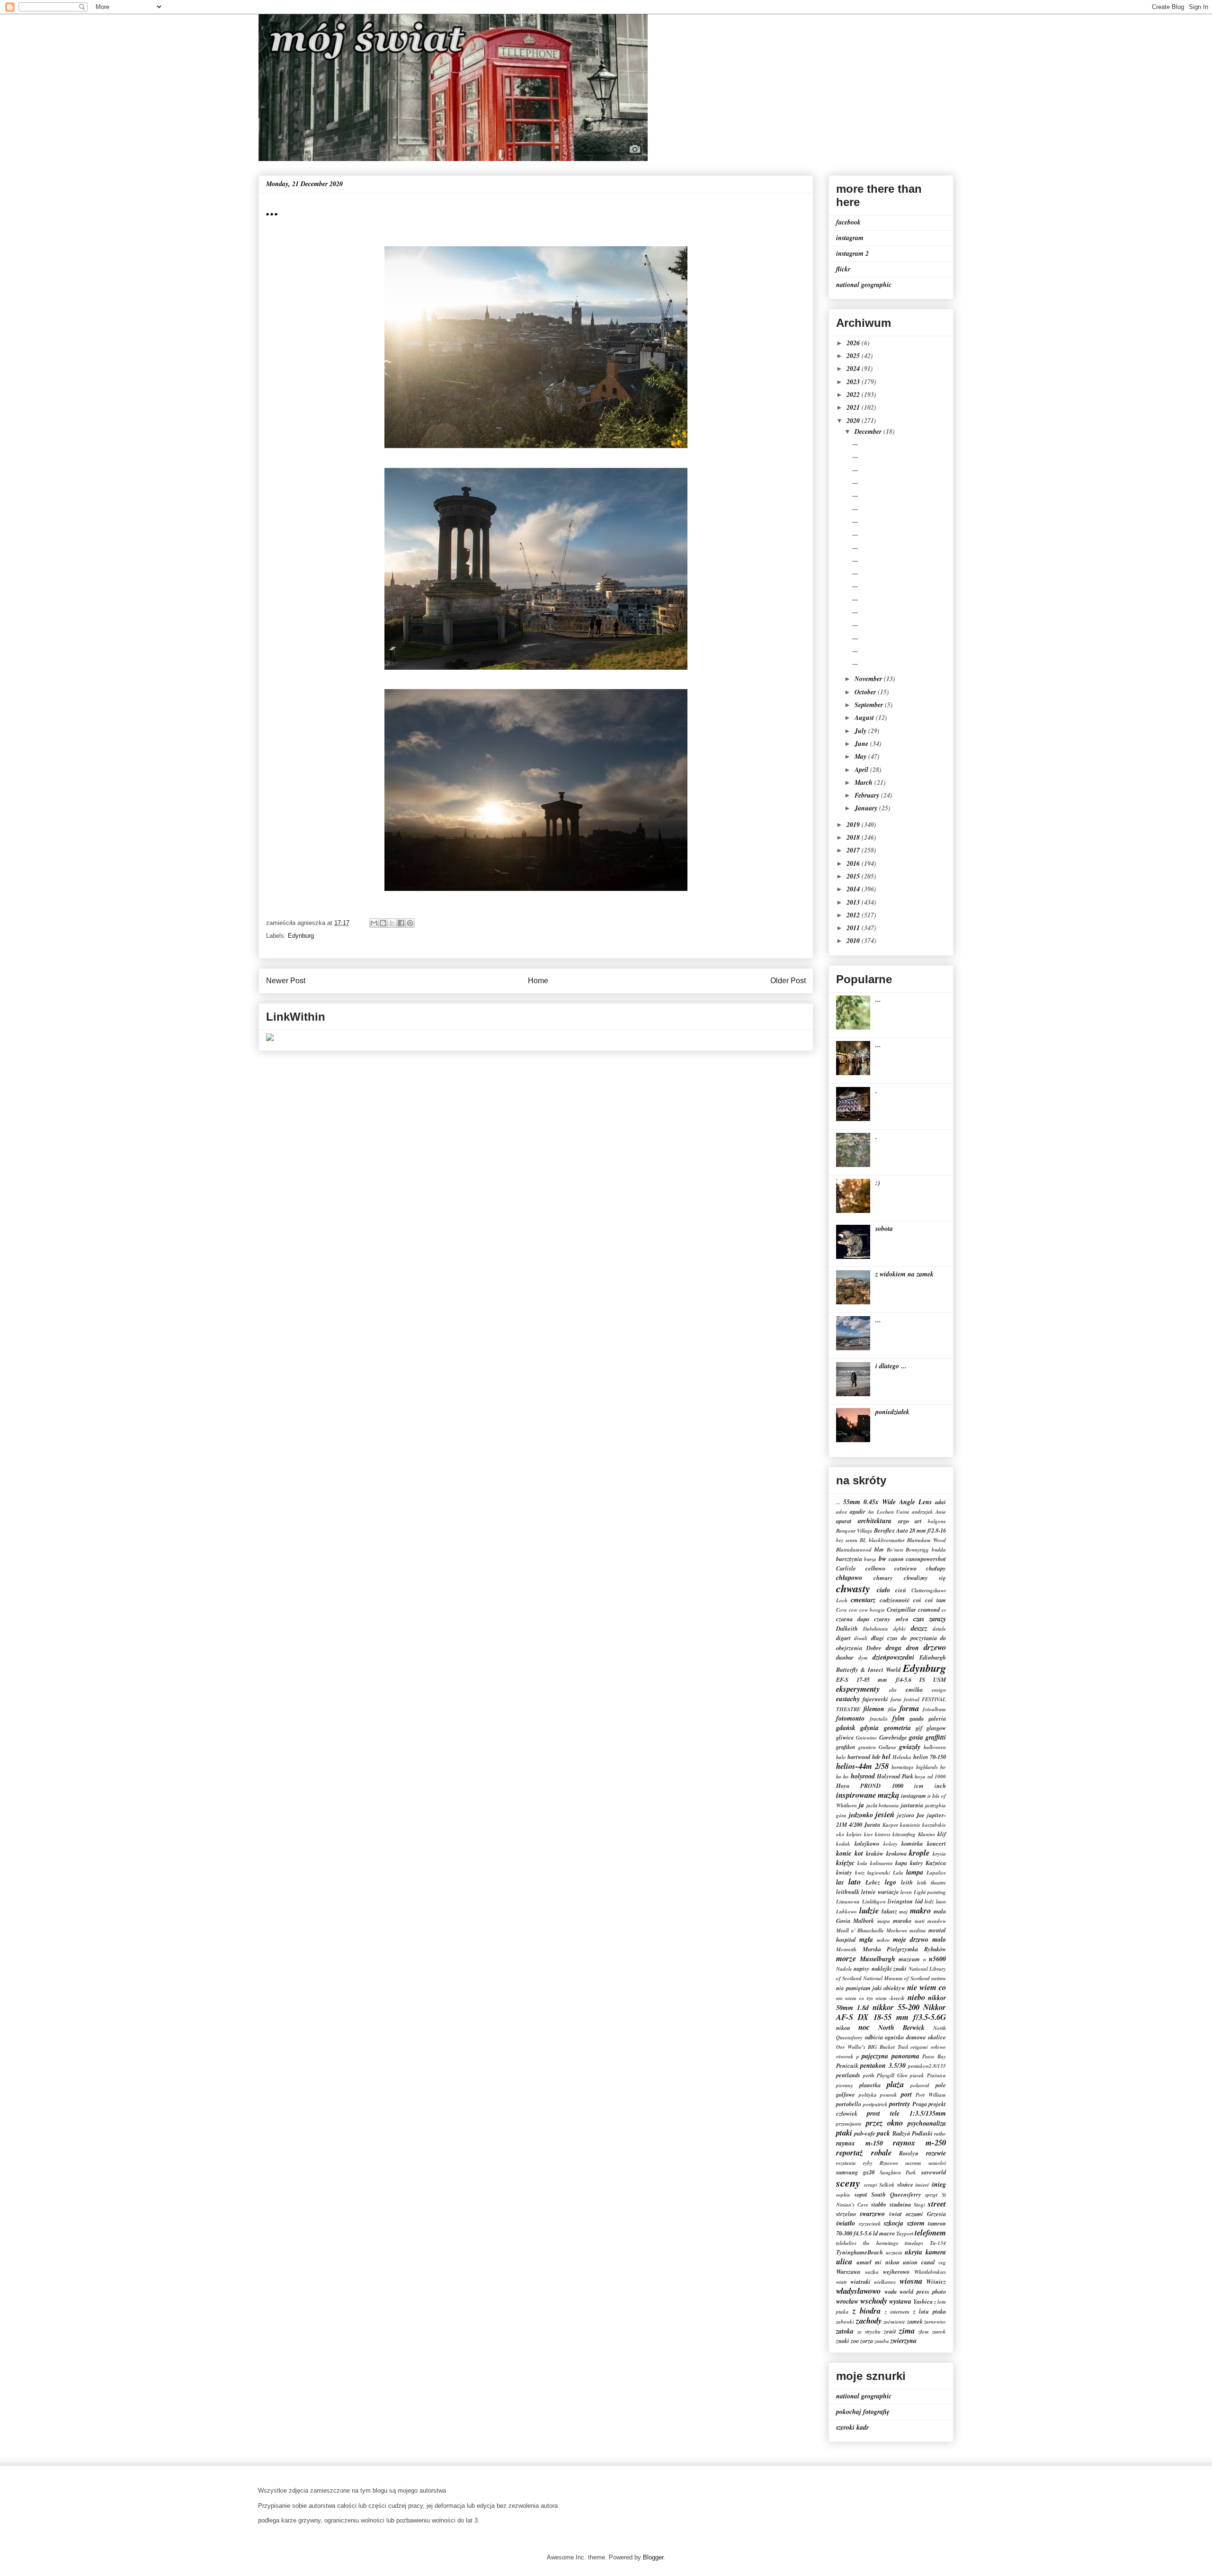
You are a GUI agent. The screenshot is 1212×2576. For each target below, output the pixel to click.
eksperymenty (858, 1689)
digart (843, 1638)
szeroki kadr (852, 2427)
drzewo (935, 1647)
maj (903, 1912)
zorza (867, 2341)
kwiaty (844, 1872)
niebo (916, 1997)
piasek (917, 2075)
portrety (900, 2104)
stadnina (900, 2204)
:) (878, 1183)
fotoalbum (934, 1709)
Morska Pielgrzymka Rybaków (904, 1949)
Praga (920, 2104)
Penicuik (847, 2065)
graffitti (936, 1737)
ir (929, 1796)
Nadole (844, 1969)
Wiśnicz (936, 2281)
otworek (845, 2056)
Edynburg (301, 936)
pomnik (889, 2095)
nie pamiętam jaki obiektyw (871, 1988)
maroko (902, 1921)
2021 (854, 407)
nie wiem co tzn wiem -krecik (870, 1998)
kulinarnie (882, 1863)
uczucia (894, 2253)
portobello (849, 2104)
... (856, 443)
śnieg (939, 2184)
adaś (940, 1502)
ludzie (869, 1910)
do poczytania (919, 1638)
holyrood (863, 1776)
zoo (855, 2341)
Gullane (887, 1747)
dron (913, 1648)
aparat (844, 1521)
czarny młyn (891, 1619)
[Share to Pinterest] (410, 923)
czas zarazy (930, 1619)
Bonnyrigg (917, 1550)
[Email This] (374, 923)
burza (870, 1559)
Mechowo (897, 1930)
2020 (854, 421)
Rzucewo (889, 2163)
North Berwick (901, 2028)
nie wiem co (927, 1987)
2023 (854, 382)
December (869, 431)
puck (883, 2133)
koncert (936, 1843)
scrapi (871, 2185)
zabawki (845, 2322)
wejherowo (896, 2271)
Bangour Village (854, 1531)
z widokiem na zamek (905, 1274)
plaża (895, 2084)
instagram (850, 238)
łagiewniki (879, 1873)
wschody (874, 2301)
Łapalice (936, 1873)
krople (919, 1853)
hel (886, 1757)
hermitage (903, 1767)
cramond (929, 1609)
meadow (937, 1921)
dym (863, 1658)
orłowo (938, 2047)
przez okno (885, 2123)
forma (909, 1708)
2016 (854, 863)
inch (940, 1786)
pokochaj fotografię (863, 2412)
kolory (891, 1844)
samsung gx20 (855, 2172)
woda (891, 2291)
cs (944, 1610)
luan (941, 1902)
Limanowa (848, 1902)
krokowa (896, 1853)
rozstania (846, 2163)
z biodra (867, 2311)
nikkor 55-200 (896, 2007)
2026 (854, 343)
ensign (939, 1690)
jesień (885, 1814)
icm (919, 1786)
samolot (937, 2163)
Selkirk (887, 2185)
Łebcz (873, 1882)
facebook (848, 222)
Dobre (874, 1648)
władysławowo (858, 2291)
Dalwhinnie (876, 1629)
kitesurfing (904, 1834)
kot (859, 1853)
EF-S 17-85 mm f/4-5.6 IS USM (891, 1679)
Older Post (788, 981)
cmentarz (863, 1600)
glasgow (936, 1728)
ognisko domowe (905, 2037)
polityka (868, 2095)
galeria (937, 1718)
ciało (883, 1590)
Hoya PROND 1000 (870, 1786)
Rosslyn (909, 2153)
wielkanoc (885, 2282)
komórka (912, 1843)
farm (896, 1699)
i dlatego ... (891, 1366)
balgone (937, 1521)
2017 (854, 850)
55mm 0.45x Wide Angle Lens (887, 1502)
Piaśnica (936, 2075)
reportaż (850, 2152)
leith (907, 1882)
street (937, 2204)
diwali (861, 1638)
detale (939, 1629)
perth (869, 2075)
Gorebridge (893, 1737)
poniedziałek (892, 1412)
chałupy (936, 1568)
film (892, 1709)
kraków (875, 1853)
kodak (843, 1844)
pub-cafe (865, 2133)
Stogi (919, 2205)
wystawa (900, 2301)
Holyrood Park (895, 1776)
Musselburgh (878, 1959)
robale (881, 2152)
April (862, 770)
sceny (848, 2183)
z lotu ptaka (930, 2311)
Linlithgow (874, 1902)
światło (846, 2223)
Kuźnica (936, 1863)
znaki (843, 2341)
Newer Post (286, 981)
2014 (854, 889)
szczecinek (870, 2224)
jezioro (906, 1815)
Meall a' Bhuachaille (860, 1930)
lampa (915, 1872)
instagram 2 (852, 253)
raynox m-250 (919, 2142)
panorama (905, 2056)
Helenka (902, 1757)
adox (842, 1512)
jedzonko (861, 1815)
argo (904, 1521)
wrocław (847, 2301)
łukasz (889, 1911)
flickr (843, 269)
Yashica (923, 2301)
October (866, 692)
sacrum (913, 2163)
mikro (883, 1940)
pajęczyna (875, 2056)
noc (864, 2027)
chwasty (853, 1588)
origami (919, 2047)
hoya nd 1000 (930, 1777)
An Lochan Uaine (888, 1512)
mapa (884, 1921)
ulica (844, 2261)
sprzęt (931, 2195)
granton (867, 1747)
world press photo (923, 2291)
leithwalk (848, 1892)
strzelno (846, 2214)
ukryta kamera (925, 2252)
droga (894, 1648)
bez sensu (847, 1540)
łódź (929, 1902)
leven (906, 1892)
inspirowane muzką (868, 1795)
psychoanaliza (927, 2123)
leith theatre (931, 1883)
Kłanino (927, 1834)
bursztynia (849, 1559)
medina (918, 1930)
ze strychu (869, 2332)
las (840, 1882)
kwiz (860, 1873)
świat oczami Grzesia (918, 2214)
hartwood (859, 1757)
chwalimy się (925, 1578)
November (869, 679)
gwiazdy (910, 1747)
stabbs (879, 2204)
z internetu (897, 2312)
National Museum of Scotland (896, 1978)
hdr (876, 1757)
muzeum (909, 1959)
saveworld (934, 2172)
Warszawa (848, 2271)
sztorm (916, 2223)
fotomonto (850, 1718)
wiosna (911, 2281)
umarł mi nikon (878, 2262)
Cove (842, 1610)
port (906, 2094)
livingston (900, 1901)
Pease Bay (934, 2056)
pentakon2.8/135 (927, 2066)
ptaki (844, 2132)
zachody (869, 2320)
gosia (916, 1737)
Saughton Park (898, 2172)
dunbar (845, 1657)
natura (939, 1978)
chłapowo (849, 1578)
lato (855, 1881)
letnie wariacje (880, 1892)
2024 (854, 368)
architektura (875, 1521)
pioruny (845, 2085)
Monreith (846, 1949)
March (864, 782)
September (870, 705)
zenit (890, 2331)
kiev (869, 1834)
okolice (937, 2037)
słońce (905, 2184)
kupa (901, 1863)
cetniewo (905, 1568)
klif (942, 1834)
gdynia (869, 1728)
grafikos (846, 1747)
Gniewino (866, 1738)
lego (891, 1882)
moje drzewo (911, 1939)
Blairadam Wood (927, 1540)
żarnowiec (935, 2322)
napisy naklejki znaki (880, 1968)
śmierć (922, 2185)
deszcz (919, 1628)
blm (879, 1549)
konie (844, 1853)
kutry (917, 1863)
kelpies (854, 1834)
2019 (854, 825)
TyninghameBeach (860, 2252)
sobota (884, 1229)
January (867, 808)
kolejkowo (867, 1843)
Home (538, 981)
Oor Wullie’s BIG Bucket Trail (872, 2047)
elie (893, 1690)
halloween (935, 1747)
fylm (899, 1718)
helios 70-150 (930, 1757)
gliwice (845, 1737)
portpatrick (875, 2104)
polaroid (920, 2085)
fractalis (879, 1719)
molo (939, 1939)
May (861, 756)
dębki (900, 1629)
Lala (898, 1873)
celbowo (875, 1568)
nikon (843, 2028)
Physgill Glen (892, 2075)
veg (942, 2262)
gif (919, 1728)
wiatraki (860, 2281)
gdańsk (846, 1728)
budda (939, 1550)
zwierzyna (904, 2341)
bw (882, 1559)
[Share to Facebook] (401, 923)
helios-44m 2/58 (862, 1766)
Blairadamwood (854, 1550)
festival (912, 1699)
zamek (915, 2321)
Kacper (890, 1825)
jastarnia (912, 1805)
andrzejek (922, 1512)
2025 (854, 356)
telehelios (846, 2243)
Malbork (864, 1921)
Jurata (872, 1824)
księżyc (845, 1863)
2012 (854, 915)
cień (901, 1590)
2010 (854, 941)
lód (919, 1901)
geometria (897, 1728)
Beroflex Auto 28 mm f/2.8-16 (910, 1530)
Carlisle (846, 1568)
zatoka (845, 2331)
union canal (919, 2262)
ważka (872, 2272)
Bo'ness (895, 1550)
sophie (843, 2195)
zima (907, 2330)
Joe (920, 1815)
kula (862, 1863)
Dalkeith (847, 1628)
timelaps (914, 2243)
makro (920, 1910)
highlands (927, 1767)
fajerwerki (875, 1699)
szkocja (894, 2223)
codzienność (895, 1600)
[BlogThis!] (383, 923)
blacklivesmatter (887, 1540)
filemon (874, 1709)
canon (896, 1559)
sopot (861, 2194)
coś (917, 1600)
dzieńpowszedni (893, 1657)
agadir (858, 1511)
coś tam (936, 1600)
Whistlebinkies (930, 2272)
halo (841, 1757)
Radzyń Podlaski (913, 2133)
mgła (866, 1939)
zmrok (939, 2332)
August (865, 718)
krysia (939, 1854)
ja (861, 1805)
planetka (870, 2085)
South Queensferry (896, 2194)
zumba (882, 2341)
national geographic (864, 285)
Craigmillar (901, 1609)
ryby (868, 2163)
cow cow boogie (867, 1610)
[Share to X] (392, 923)
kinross (883, 1834)
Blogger (653, 2557)
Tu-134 (938, 2243)
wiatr (842, 2282)
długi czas (884, 1638)
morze (846, 1958)
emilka (914, 1689)
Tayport (905, 2234)
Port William (931, 2095)
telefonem (930, 2232)
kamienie (910, 1825)
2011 (854, 928)
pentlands (848, 2075)
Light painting (930, 1892)
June (862, 744)
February (868, 795)
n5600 (937, 1959)
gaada (917, 1718)
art (918, 1521)
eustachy (848, 1699)
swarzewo (872, 2214)
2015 (854, 876)
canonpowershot (926, 1559)
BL (863, 1540)
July (861, 731)
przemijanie (849, 2124)
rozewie (936, 2153)
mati (920, 1921)
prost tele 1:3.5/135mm (906, 2113)
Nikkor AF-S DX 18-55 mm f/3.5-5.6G (891, 2012)
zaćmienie (894, 2322)
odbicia (874, 2037)
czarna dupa (853, 1619)
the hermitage (881, 2243)
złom (924, 2332)
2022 (854, 395)
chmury (883, 1578)
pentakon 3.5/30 (883, 2065)
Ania (941, 1512)
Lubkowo (847, 1912)
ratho (940, 2134)
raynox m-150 (860, 2143)
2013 (854, 902)
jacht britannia (883, 1805)
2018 (854, 837)
